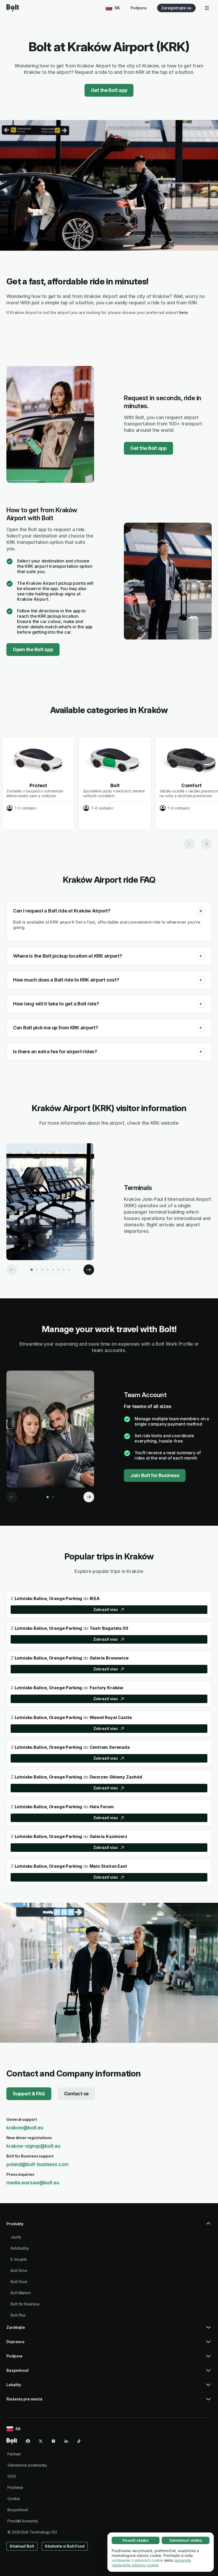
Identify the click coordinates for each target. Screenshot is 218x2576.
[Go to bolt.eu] (13, 8)
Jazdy (16, 2237)
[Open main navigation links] (207, 8)
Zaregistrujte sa (176, 8)
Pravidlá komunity (23, 2521)
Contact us (76, 2094)
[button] (201, 911)
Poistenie (15, 2487)
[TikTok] (79, 2441)
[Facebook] (28, 2441)
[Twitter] (41, 2441)
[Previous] (12, 1270)
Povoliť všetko (136, 2540)
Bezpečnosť (18, 2510)
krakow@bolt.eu (25, 2128)
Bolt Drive (19, 2270)
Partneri (14, 2454)
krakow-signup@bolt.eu (33, 2146)
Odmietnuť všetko (186, 2540)
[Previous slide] (189, 844)
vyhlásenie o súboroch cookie (137, 2560)
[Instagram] (53, 2441)
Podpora (139, 8)
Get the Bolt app (109, 90)
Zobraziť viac (106, 1609)
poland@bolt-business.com (37, 2164)
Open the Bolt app (33, 649)
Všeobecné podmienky (27, 2465)
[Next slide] (206, 844)
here (183, 312)
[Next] (89, 1270)
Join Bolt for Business (155, 1475)
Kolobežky (20, 2248)
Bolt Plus (18, 2315)
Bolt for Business (25, 2304)
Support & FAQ (29, 2094)
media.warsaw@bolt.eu (33, 2183)
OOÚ (12, 2476)
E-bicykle (19, 2259)
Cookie (14, 2499)
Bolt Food (19, 2282)
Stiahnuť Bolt (22, 2546)
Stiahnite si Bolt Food (65, 2546)
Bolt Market (21, 2293)
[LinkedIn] (66, 2441)
